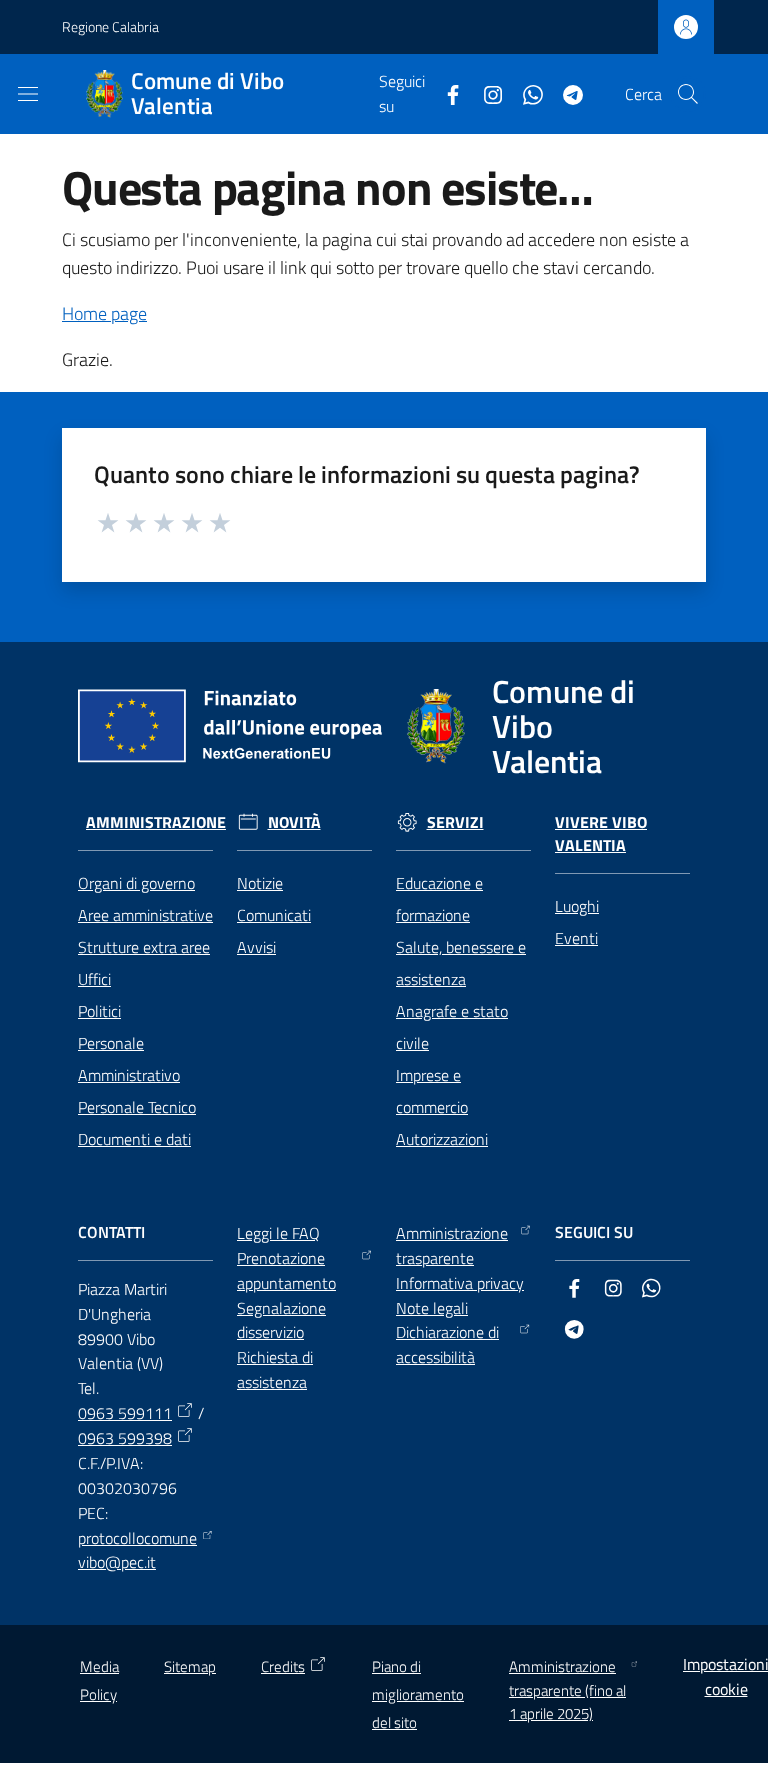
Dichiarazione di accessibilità (447, 1344)
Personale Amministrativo (129, 1059)
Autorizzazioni (442, 1139)
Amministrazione (156, 822)
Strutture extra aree (144, 947)
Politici (99, 1011)
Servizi (455, 822)
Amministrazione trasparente (452, 1245)
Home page (104, 313)
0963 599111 (125, 1413)
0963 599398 (125, 1438)
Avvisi (256, 947)
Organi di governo (136, 883)
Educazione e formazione (439, 899)
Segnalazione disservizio (281, 1320)
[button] (688, 94)
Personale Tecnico (137, 1107)
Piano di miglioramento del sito (418, 1694)
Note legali (432, 1308)
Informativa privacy (460, 1283)
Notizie (260, 883)
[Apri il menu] (28, 94)
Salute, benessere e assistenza (461, 963)
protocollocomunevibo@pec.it (137, 1550)
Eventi (576, 938)
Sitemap (190, 1666)
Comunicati (274, 915)
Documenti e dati (134, 1139)
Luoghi (577, 906)
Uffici (94, 979)
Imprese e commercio (432, 1091)
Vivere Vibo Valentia (601, 834)
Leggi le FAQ (278, 1233)
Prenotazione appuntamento (286, 1270)
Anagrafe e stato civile (452, 1027)
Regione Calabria (110, 26)
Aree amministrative (145, 915)
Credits (283, 1666)
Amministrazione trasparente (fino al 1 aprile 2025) (567, 1690)
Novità (294, 822)
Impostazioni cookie (726, 1676)
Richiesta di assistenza (275, 1369)
